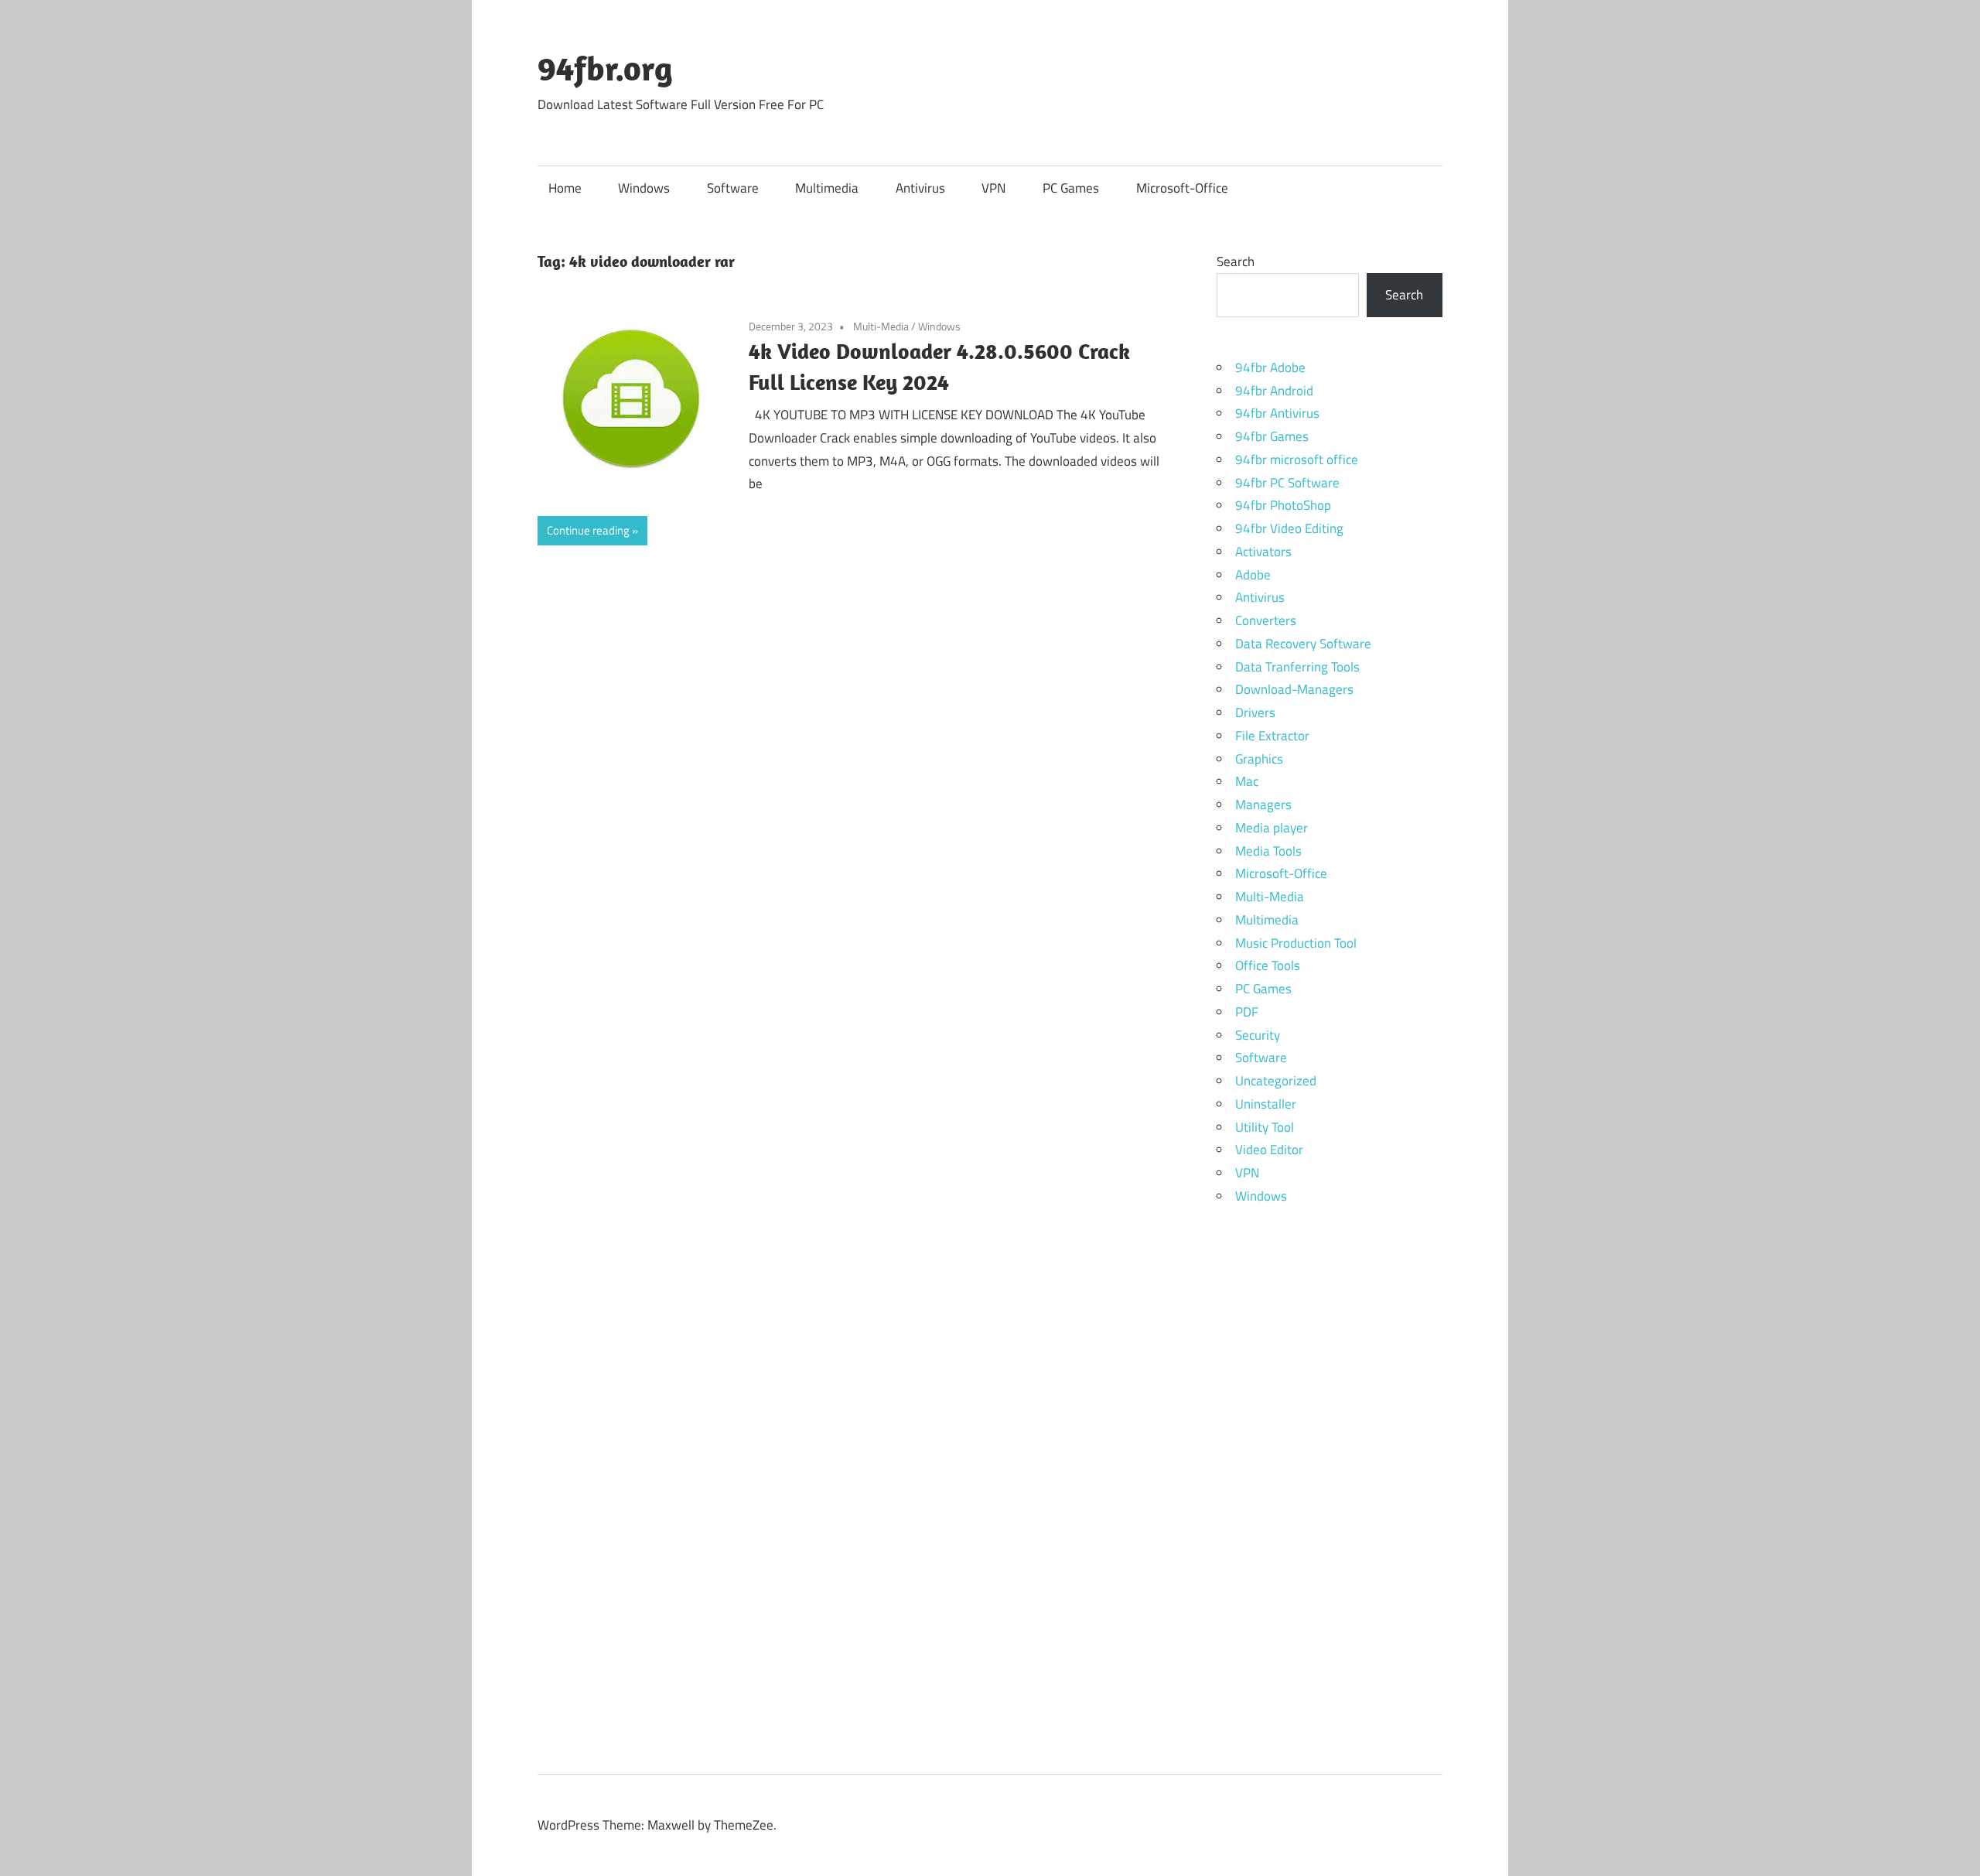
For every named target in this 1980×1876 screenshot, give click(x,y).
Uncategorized (1276, 1081)
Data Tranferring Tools (1297, 667)
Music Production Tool (1296, 943)
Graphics (1259, 759)
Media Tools (1268, 851)
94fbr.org (605, 68)
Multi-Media (881, 326)
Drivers (1255, 712)
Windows (644, 188)
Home (565, 188)
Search (1236, 261)
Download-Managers (1294, 689)
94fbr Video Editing (1289, 528)
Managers (1263, 805)
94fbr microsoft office (1297, 460)
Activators (1263, 552)
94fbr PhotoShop (1283, 505)
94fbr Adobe (1270, 367)
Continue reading (588, 530)
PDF (1247, 1012)
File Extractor (1272, 736)
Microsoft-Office (1182, 188)
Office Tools (1268, 965)
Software (733, 188)
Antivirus (920, 188)
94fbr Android (1274, 391)
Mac (1247, 781)
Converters (1266, 620)
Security (1258, 1035)
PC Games (1071, 188)
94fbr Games (1272, 436)
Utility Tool (1265, 1127)
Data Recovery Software (1303, 644)
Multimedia (827, 188)
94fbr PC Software (1287, 483)
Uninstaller (1266, 1104)
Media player (1272, 828)
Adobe (1253, 575)
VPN (993, 188)
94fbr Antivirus (1277, 413)
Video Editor (1269, 1150)
